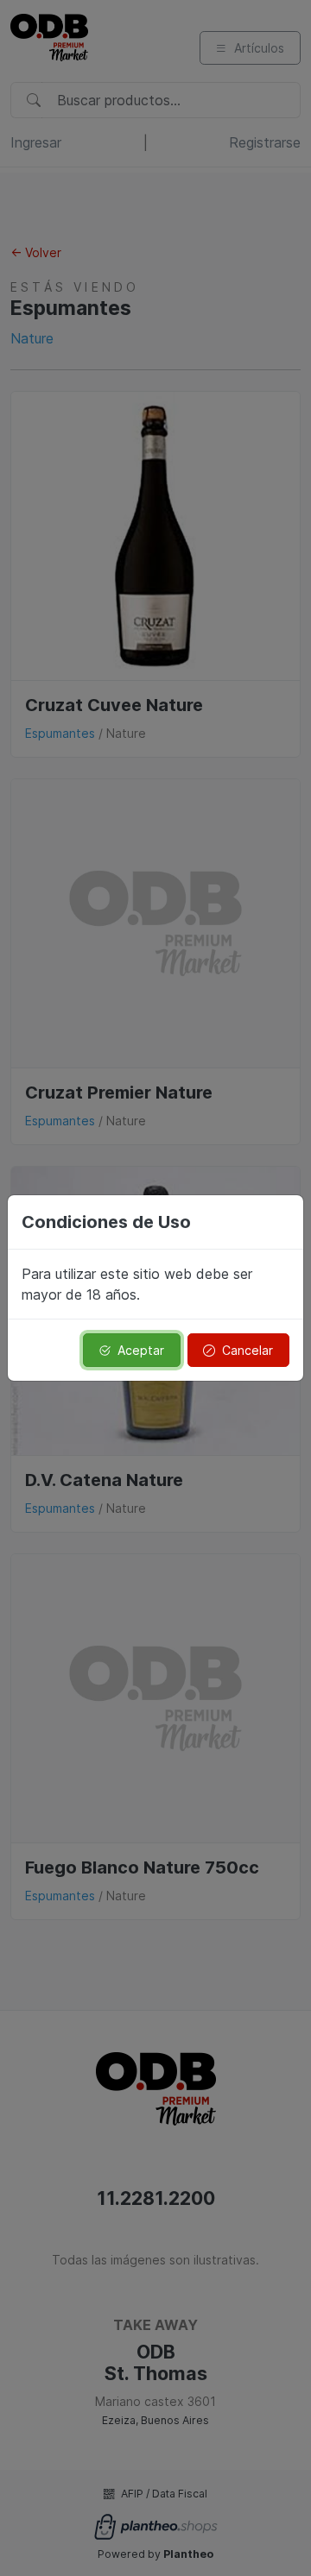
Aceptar (141, 1350)
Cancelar (248, 1350)
